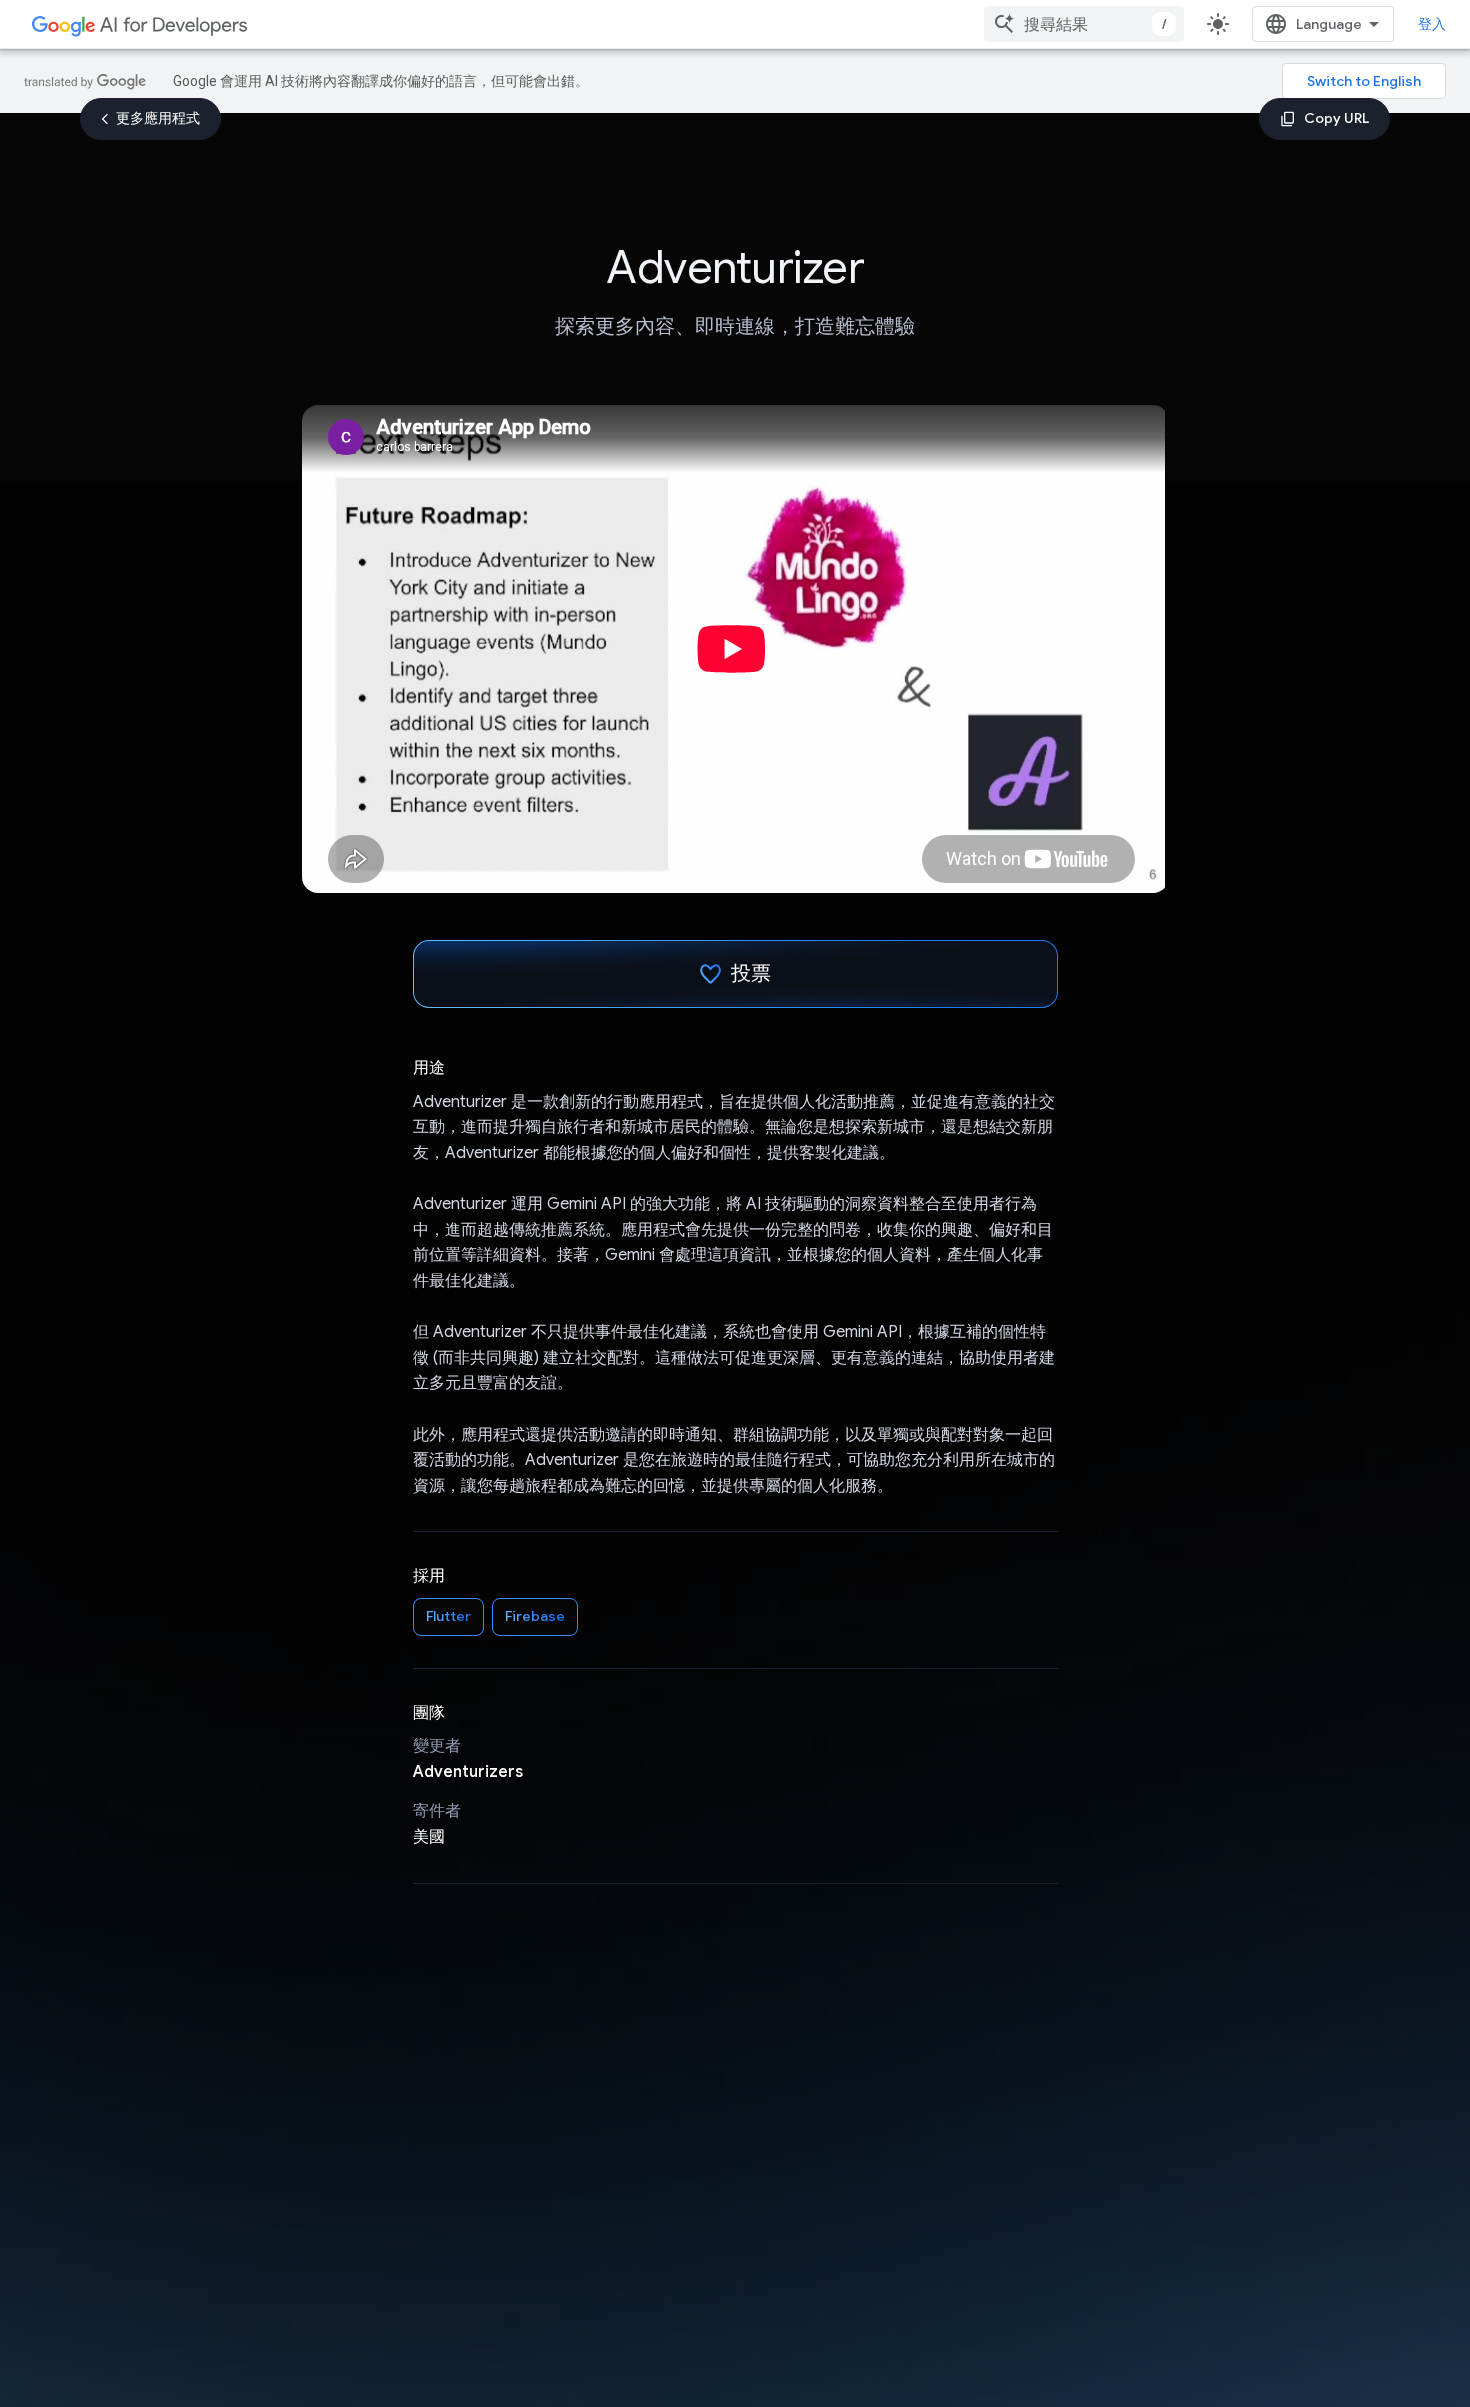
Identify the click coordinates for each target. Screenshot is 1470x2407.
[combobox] (1084, 24)
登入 (1432, 24)
